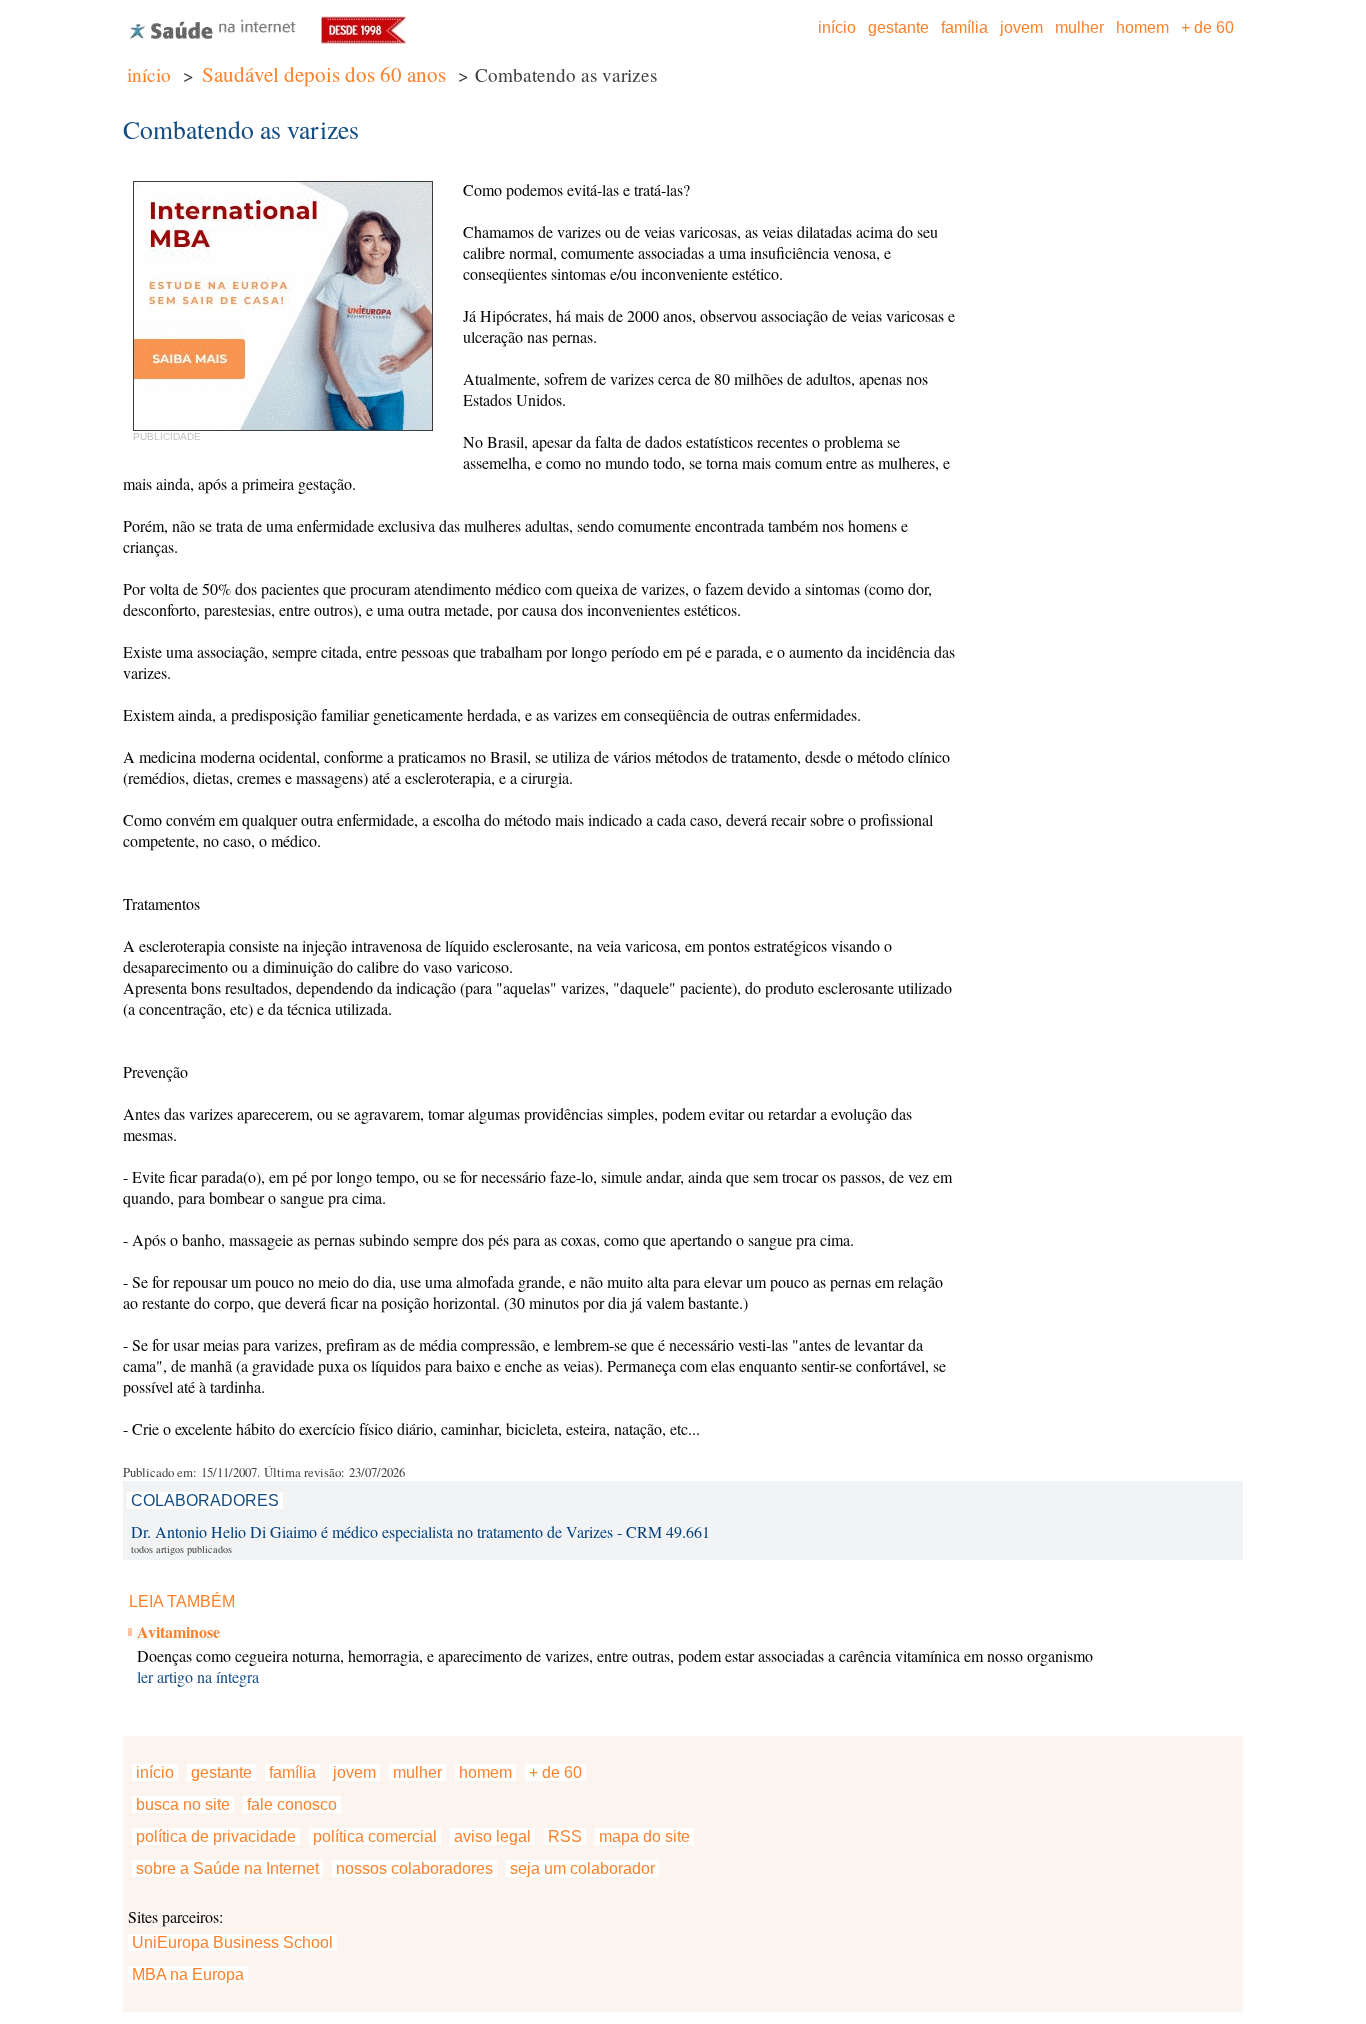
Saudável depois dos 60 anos (324, 74)
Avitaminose (178, 1631)
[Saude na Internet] (213, 37)
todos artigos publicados (181, 1549)
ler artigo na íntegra (198, 1676)
